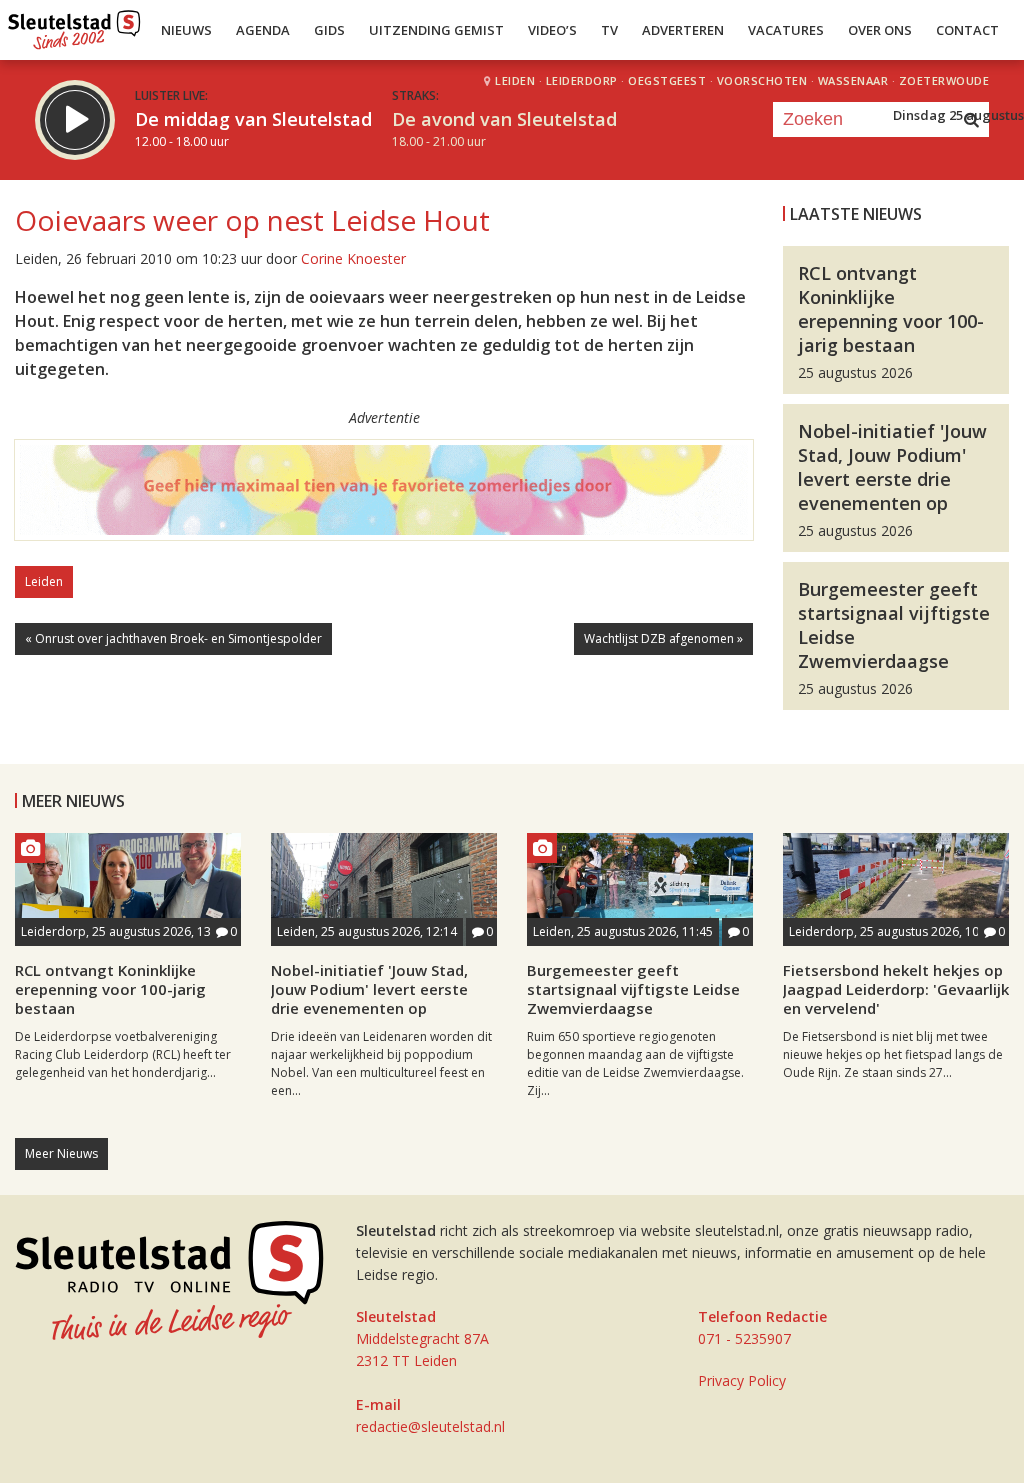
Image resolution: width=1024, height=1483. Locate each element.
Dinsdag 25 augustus (958, 115)
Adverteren (683, 30)
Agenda (263, 30)
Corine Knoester (353, 258)
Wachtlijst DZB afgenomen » (663, 638)
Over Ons (880, 30)
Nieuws (186, 30)
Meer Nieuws (61, 1153)
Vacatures (786, 30)
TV (609, 30)
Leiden (44, 581)
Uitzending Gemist (436, 30)
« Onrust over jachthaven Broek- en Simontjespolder (173, 638)
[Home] (74, 25)
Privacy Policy (742, 1380)
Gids (329, 30)
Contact (967, 30)
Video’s (552, 30)
